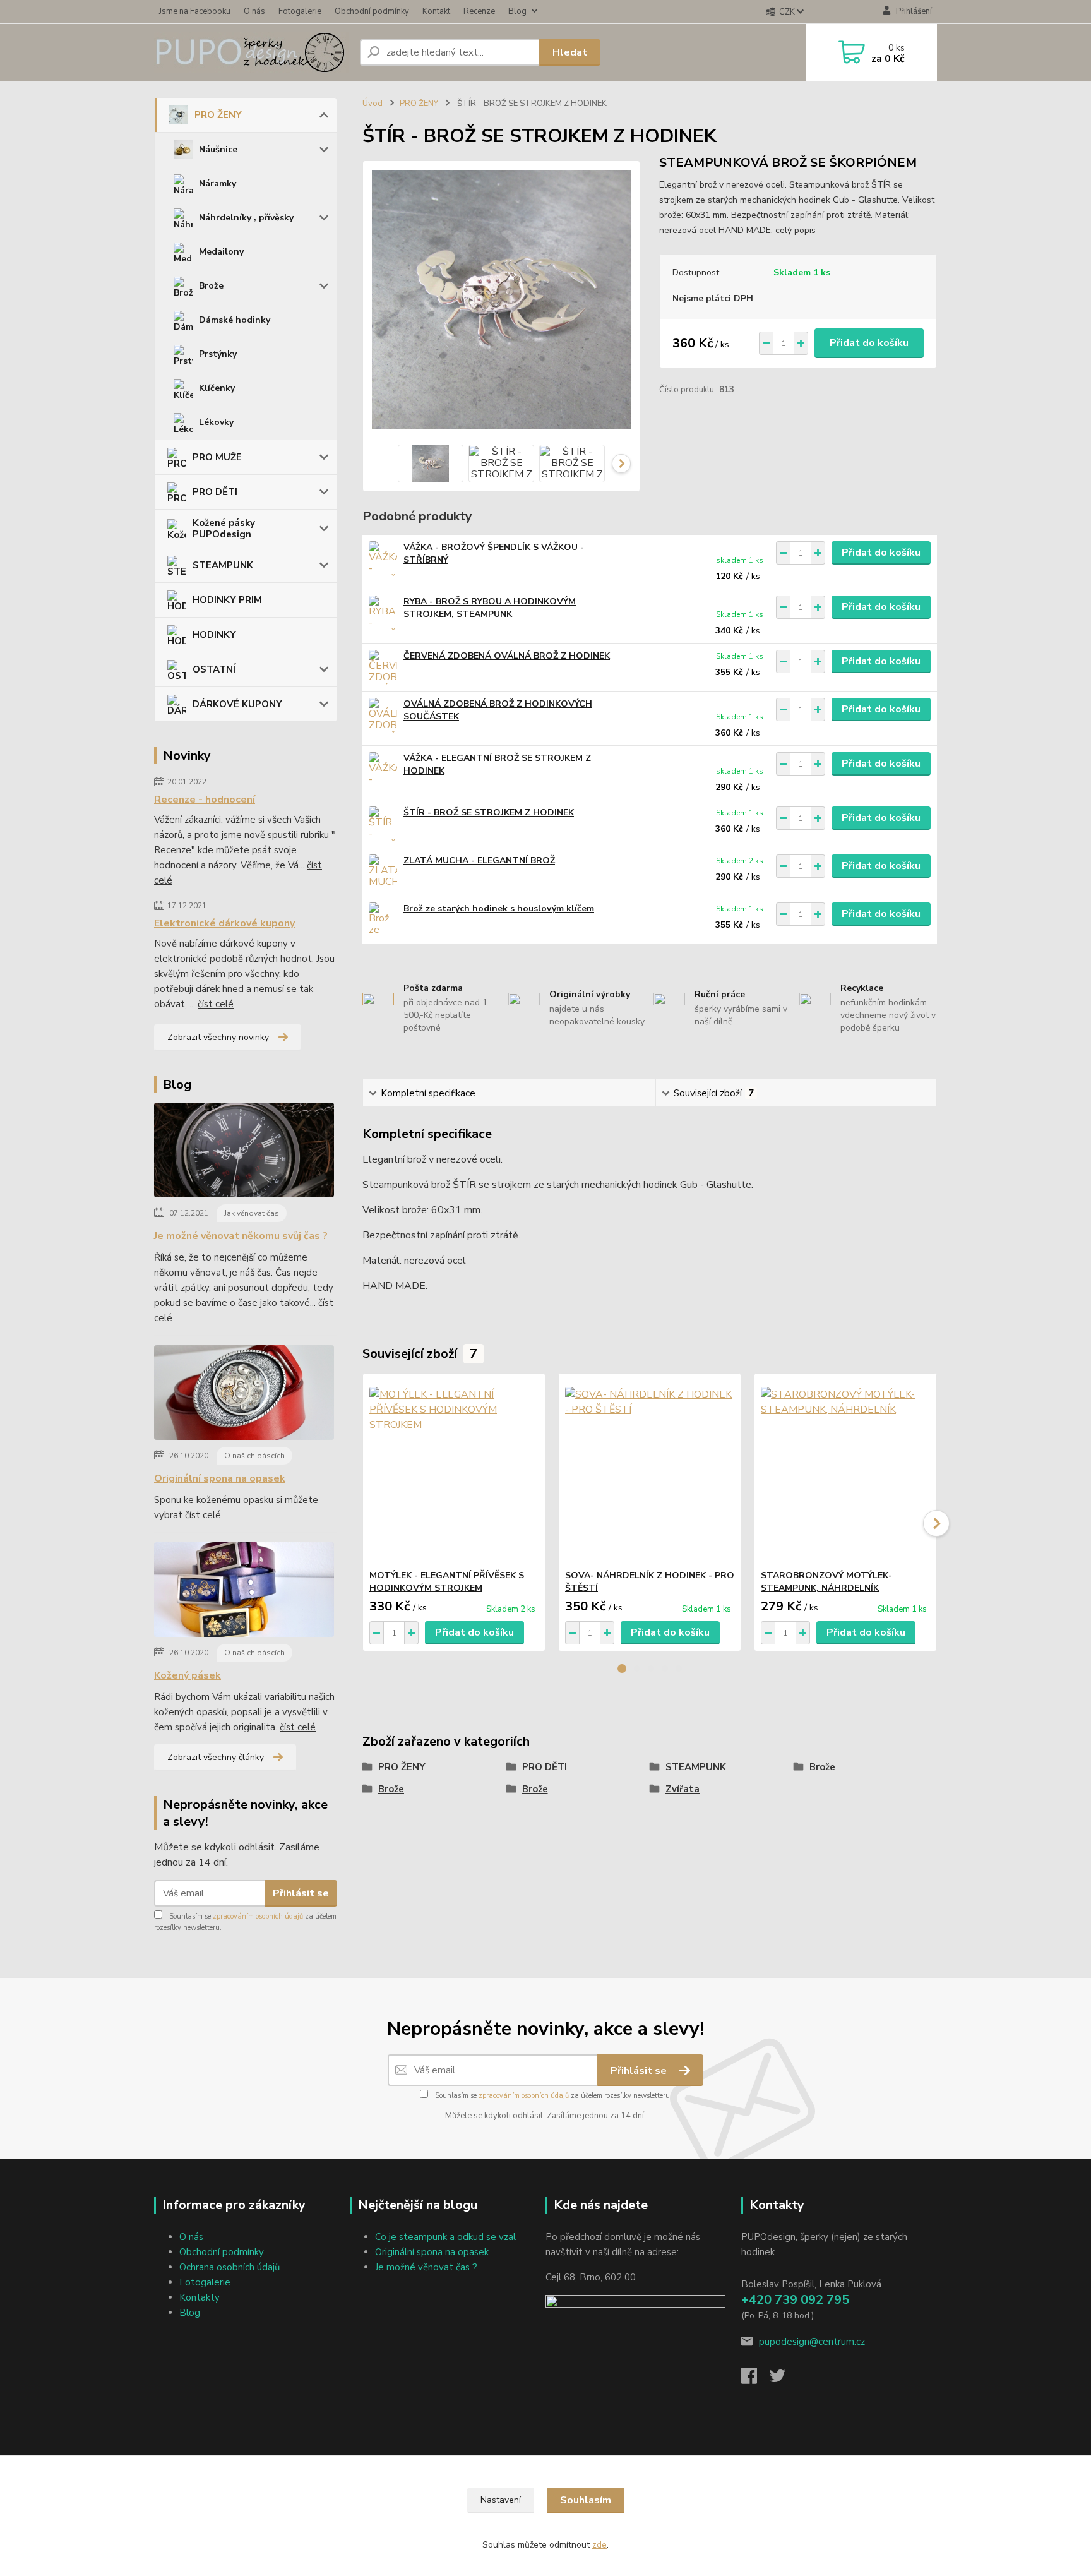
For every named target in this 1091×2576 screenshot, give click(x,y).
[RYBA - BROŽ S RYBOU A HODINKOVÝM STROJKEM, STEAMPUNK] (383, 613)
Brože (211, 286)
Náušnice (218, 149)
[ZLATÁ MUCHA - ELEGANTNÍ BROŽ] (383, 872)
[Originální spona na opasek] (244, 1395)
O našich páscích (254, 1456)
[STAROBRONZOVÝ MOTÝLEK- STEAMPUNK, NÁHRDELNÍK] (845, 1471)
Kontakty (200, 2297)
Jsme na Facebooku (195, 11)
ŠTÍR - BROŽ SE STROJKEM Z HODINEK (489, 812)
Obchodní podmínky (372, 11)
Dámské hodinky (235, 320)
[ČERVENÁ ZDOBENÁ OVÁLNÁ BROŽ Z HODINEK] (383, 667)
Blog (517, 11)
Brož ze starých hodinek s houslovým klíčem (499, 908)
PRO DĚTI (215, 492)
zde (599, 2545)
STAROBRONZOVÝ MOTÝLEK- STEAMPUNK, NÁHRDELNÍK (826, 1582)
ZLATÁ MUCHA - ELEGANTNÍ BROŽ (479, 860)
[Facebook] (755, 2380)
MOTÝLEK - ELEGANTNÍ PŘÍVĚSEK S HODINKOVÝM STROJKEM (447, 1582)
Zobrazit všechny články (216, 1757)
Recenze (479, 11)
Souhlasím (586, 2500)
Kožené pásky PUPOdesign (224, 529)
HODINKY (214, 635)
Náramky (218, 183)
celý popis (796, 230)
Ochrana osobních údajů (230, 2267)
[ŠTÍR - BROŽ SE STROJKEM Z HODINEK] (383, 824)
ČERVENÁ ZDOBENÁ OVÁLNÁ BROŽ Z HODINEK (507, 656)
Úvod (373, 104)
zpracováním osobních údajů (258, 1916)
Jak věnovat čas (252, 1213)
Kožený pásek (188, 1675)
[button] (622, 1668)
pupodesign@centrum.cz (812, 2342)
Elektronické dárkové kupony (224, 923)
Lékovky (216, 422)
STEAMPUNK (223, 565)
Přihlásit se (301, 1893)
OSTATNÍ (214, 669)
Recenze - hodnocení (205, 800)
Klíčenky (217, 388)
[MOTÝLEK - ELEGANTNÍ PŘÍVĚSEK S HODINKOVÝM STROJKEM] (454, 1471)
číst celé (216, 1004)
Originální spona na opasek (220, 1478)
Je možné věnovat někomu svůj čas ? (241, 1236)
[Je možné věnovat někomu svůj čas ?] (244, 1153)
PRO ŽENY (218, 115)
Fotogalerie (300, 11)
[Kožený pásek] (244, 1592)
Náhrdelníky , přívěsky (246, 218)
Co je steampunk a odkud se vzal (445, 2237)
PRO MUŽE (217, 457)
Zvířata (683, 1789)
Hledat (570, 52)
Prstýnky (218, 354)
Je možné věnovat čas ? (426, 2267)
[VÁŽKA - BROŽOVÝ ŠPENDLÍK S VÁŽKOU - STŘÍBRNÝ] (383, 559)
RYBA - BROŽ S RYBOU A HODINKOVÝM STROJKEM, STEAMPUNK (490, 608)
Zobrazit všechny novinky (218, 1037)
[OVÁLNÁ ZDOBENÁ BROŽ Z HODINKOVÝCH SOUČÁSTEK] (383, 715)
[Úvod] (252, 52)
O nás (254, 11)
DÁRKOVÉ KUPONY (237, 704)
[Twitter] (784, 2380)
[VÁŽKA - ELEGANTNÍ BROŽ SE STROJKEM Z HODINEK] (383, 770)
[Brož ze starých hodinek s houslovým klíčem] (383, 920)
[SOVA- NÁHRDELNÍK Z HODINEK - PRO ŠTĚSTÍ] (650, 1471)
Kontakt (436, 11)
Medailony (221, 252)
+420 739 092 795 (795, 2300)
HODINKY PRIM (227, 600)
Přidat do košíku (869, 343)
